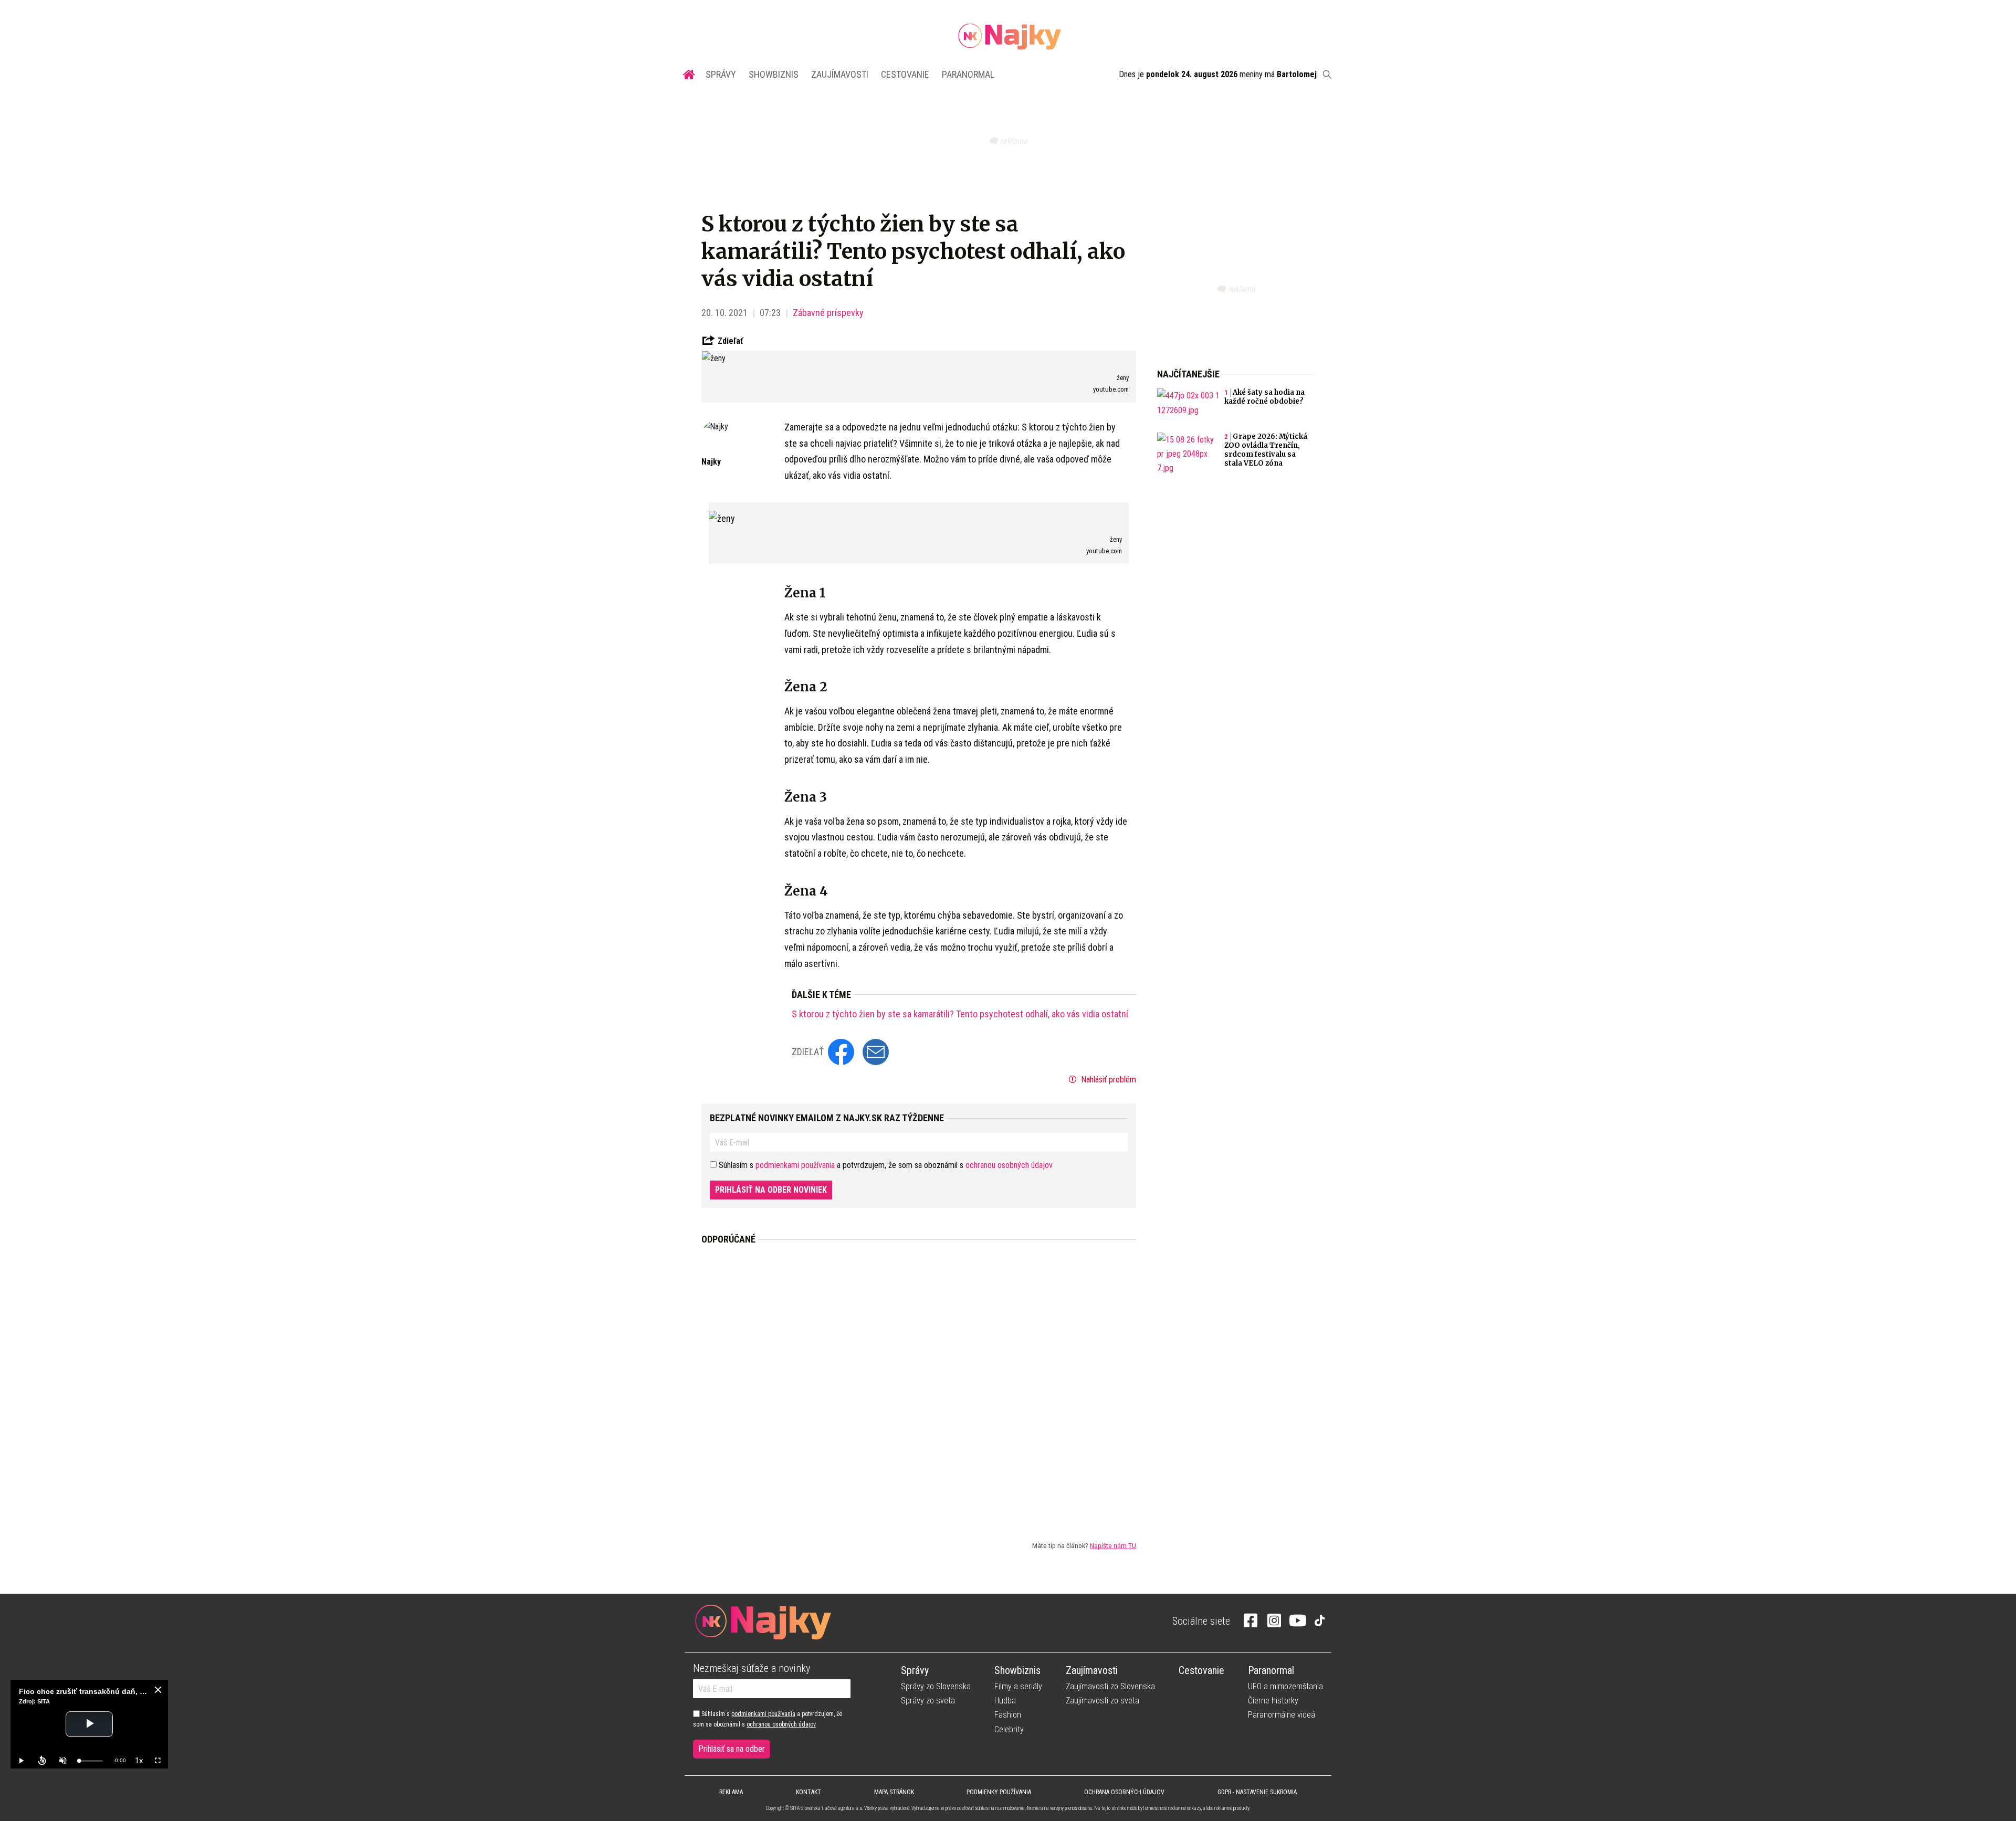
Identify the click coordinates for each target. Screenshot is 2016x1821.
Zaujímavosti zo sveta (1102, 1701)
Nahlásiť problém (1107, 1080)
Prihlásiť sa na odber (732, 1749)
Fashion (1008, 1715)
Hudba (1005, 1701)
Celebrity (1009, 1729)
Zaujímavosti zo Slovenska (1110, 1686)
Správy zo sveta (928, 1701)
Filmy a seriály (1018, 1686)
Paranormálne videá (1282, 1715)
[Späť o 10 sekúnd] (42, 1761)
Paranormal (968, 74)
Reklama (731, 1792)
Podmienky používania (999, 1792)
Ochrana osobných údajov (1124, 1792)
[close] (158, 1690)
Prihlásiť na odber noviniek (771, 1190)
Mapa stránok (894, 1792)
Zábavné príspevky (828, 313)
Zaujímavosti (840, 74)
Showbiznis (774, 74)
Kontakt (808, 1792)
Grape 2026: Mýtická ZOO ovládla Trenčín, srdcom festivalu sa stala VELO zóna (1266, 450)
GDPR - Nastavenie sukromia (1257, 1792)
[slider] (91, 1761)
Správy (721, 74)
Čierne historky (1273, 1701)
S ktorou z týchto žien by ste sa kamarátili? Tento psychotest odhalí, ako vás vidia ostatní (960, 1014)
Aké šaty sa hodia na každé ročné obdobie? (1264, 397)
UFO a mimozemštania (1285, 1686)
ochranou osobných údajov (1009, 1165)
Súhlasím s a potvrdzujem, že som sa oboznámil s (768, 1719)
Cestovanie (905, 74)
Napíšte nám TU (1113, 1545)
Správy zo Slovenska (936, 1686)
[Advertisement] (919, 1384)
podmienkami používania (795, 1165)
